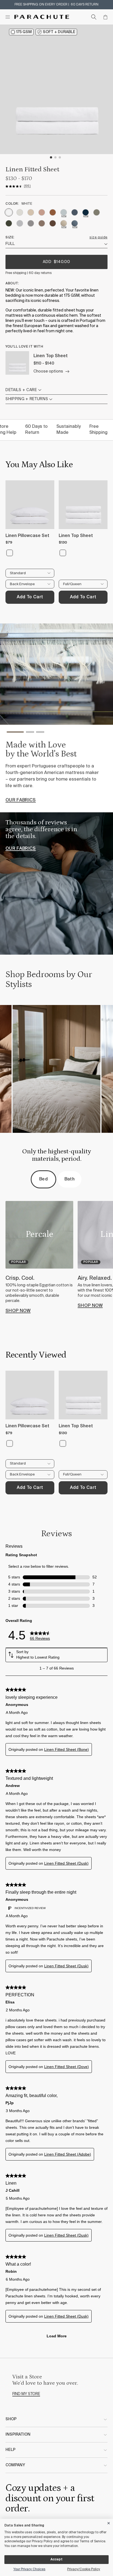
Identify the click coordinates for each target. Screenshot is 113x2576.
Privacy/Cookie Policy (84, 2569)
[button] (15, 733)
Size (9, 238)
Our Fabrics (21, 800)
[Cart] (105, 17)
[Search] (94, 17)
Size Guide (98, 238)
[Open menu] (8, 17)
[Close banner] (109, 2522)
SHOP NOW (18, 1311)
